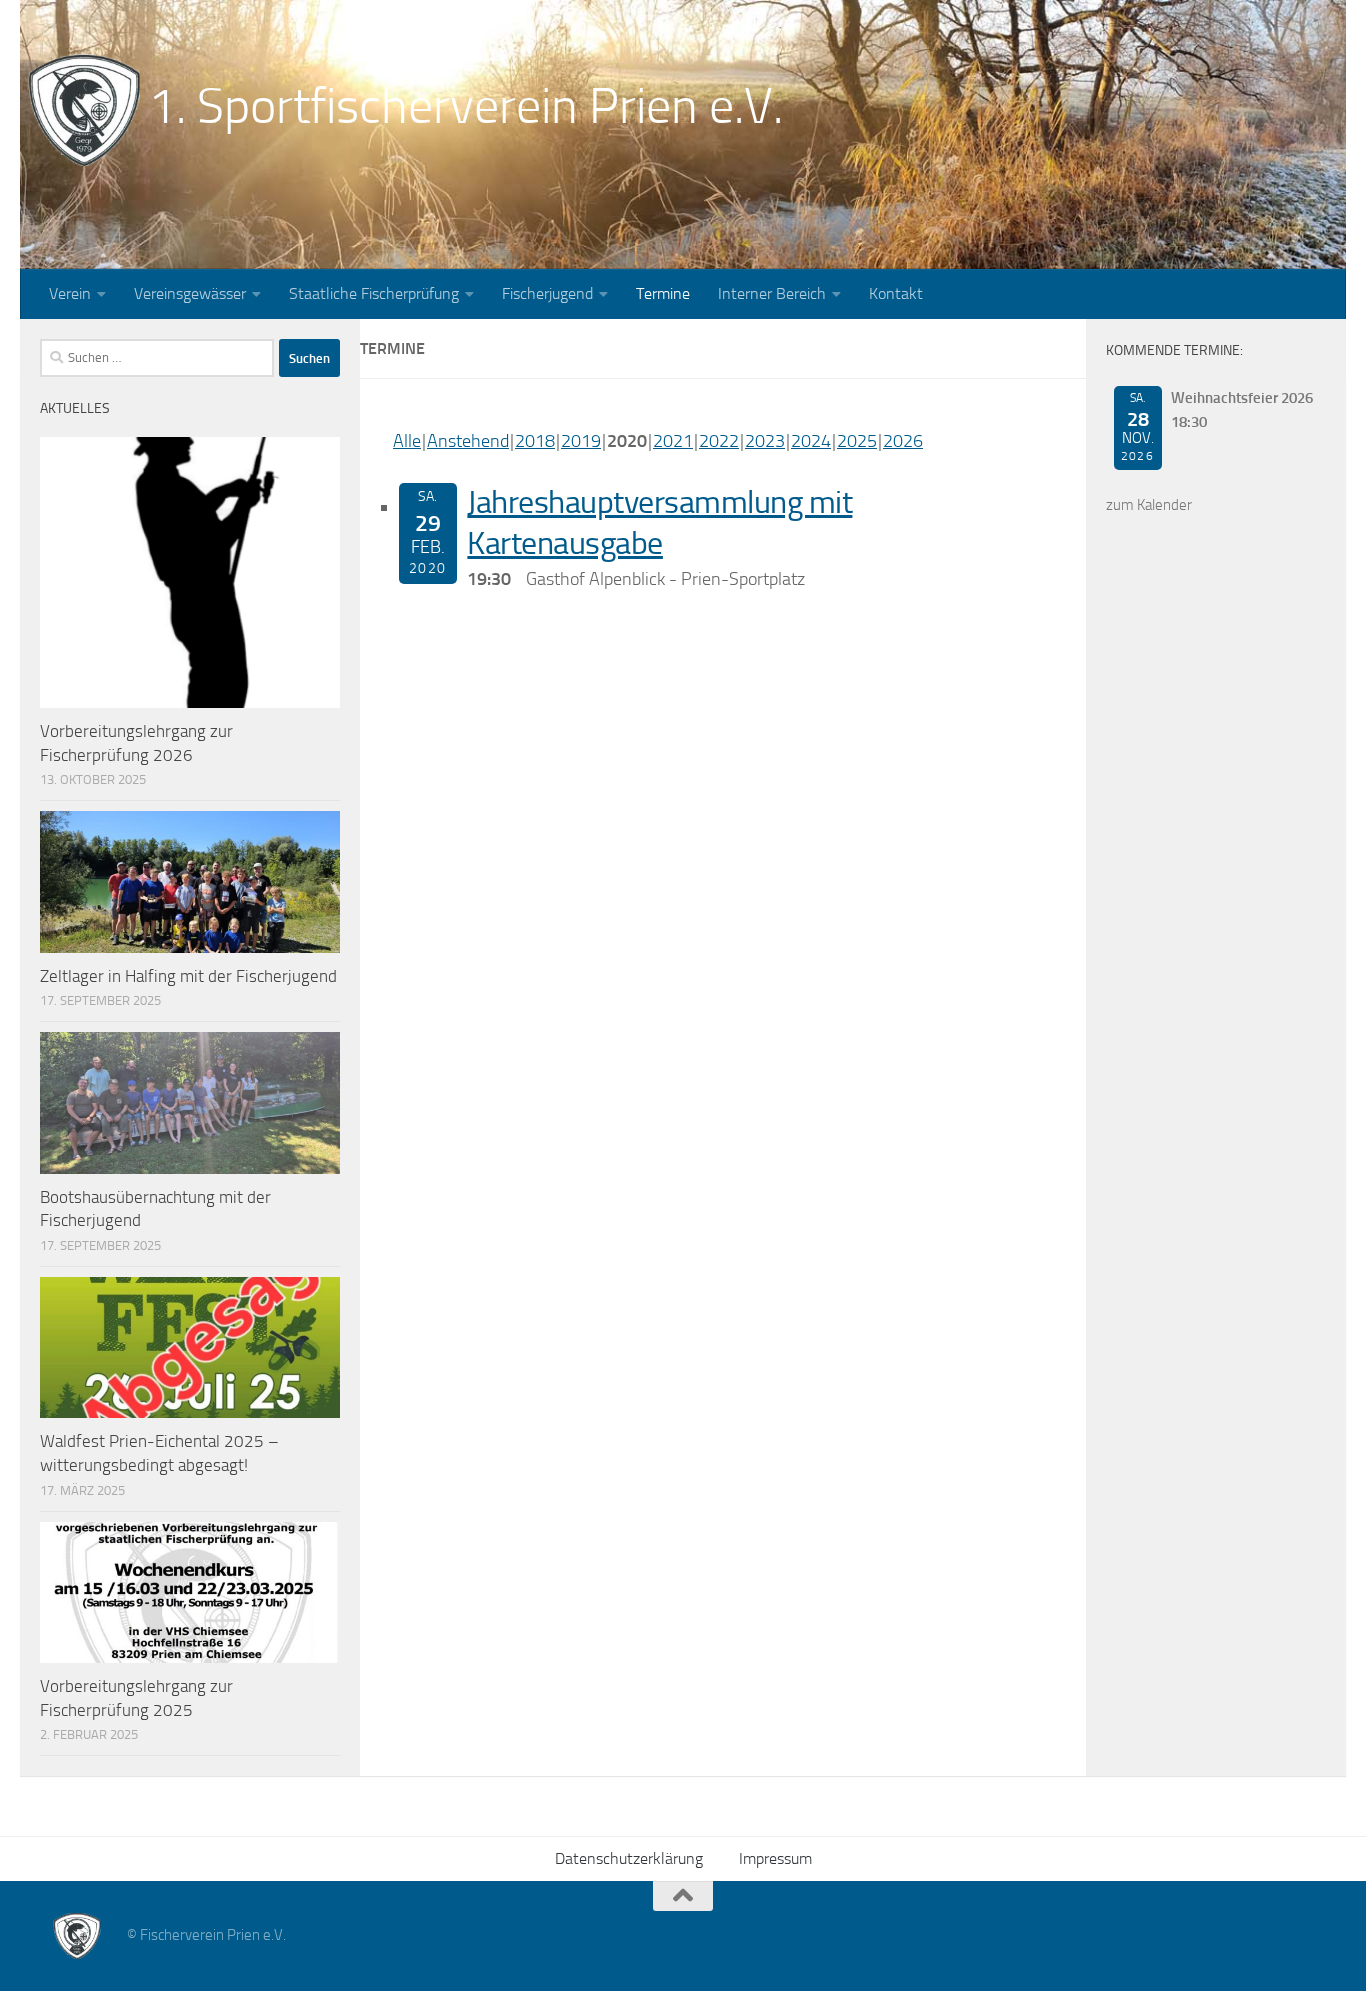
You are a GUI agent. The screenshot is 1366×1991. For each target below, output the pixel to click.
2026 (903, 441)
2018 (535, 441)
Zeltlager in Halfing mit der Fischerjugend (188, 976)
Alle (407, 441)
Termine (663, 293)
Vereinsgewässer (190, 293)
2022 (719, 441)
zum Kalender (1149, 505)
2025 (857, 441)
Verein (70, 293)
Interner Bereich (772, 293)
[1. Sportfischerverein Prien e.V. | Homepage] (84, 110)
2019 (581, 441)
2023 (765, 441)
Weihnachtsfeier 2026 (1242, 398)
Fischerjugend (547, 293)
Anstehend (468, 441)
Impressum (775, 1858)
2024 (811, 441)
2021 (673, 441)
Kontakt (896, 293)
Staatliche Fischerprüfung (374, 293)
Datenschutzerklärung (629, 1858)
